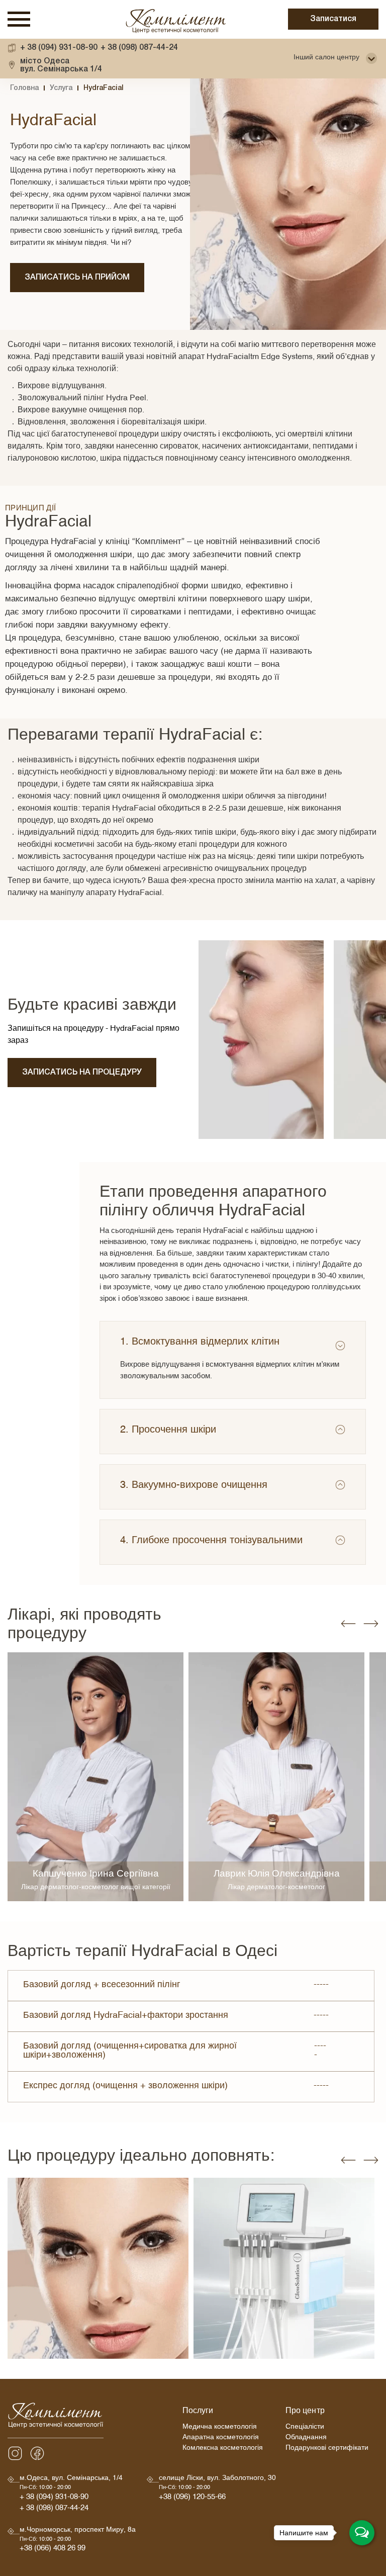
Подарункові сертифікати (327, 2449)
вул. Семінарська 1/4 (61, 65)
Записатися (333, 19)
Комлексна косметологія (223, 2449)
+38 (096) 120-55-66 (192, 2498)
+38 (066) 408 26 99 (53, 2550)
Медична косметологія (220, 2428)
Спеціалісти (305, 2428)
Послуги (198, 2412)
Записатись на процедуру (82, 1073)
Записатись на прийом (77, 278)
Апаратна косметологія (221, 2438)
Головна (24, 88)
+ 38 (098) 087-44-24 (139, 48)
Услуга (61, 88)
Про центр (305, 2412)
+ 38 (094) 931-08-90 (59, 48)
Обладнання (306, 2438)
